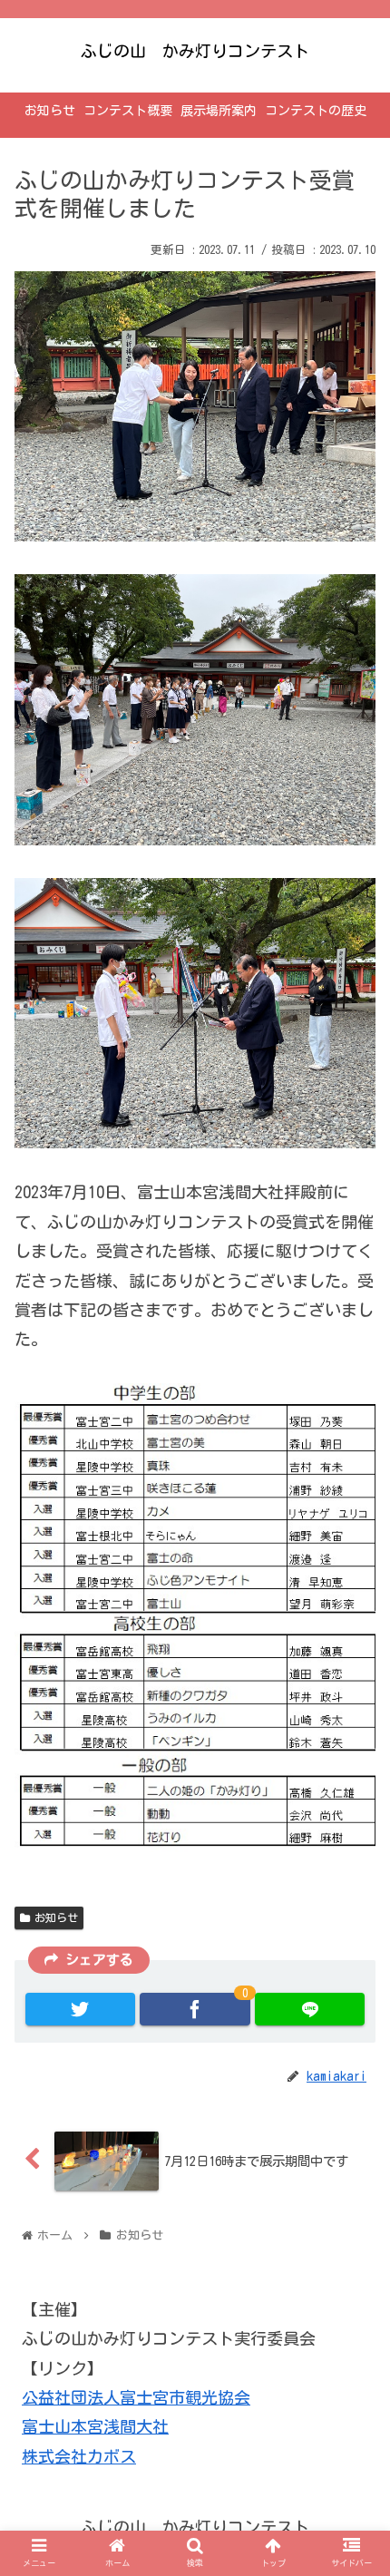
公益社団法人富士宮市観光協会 (136, 2397)
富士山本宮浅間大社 (95, 2426)
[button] (353, 1877)
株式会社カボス (79, 2456)
